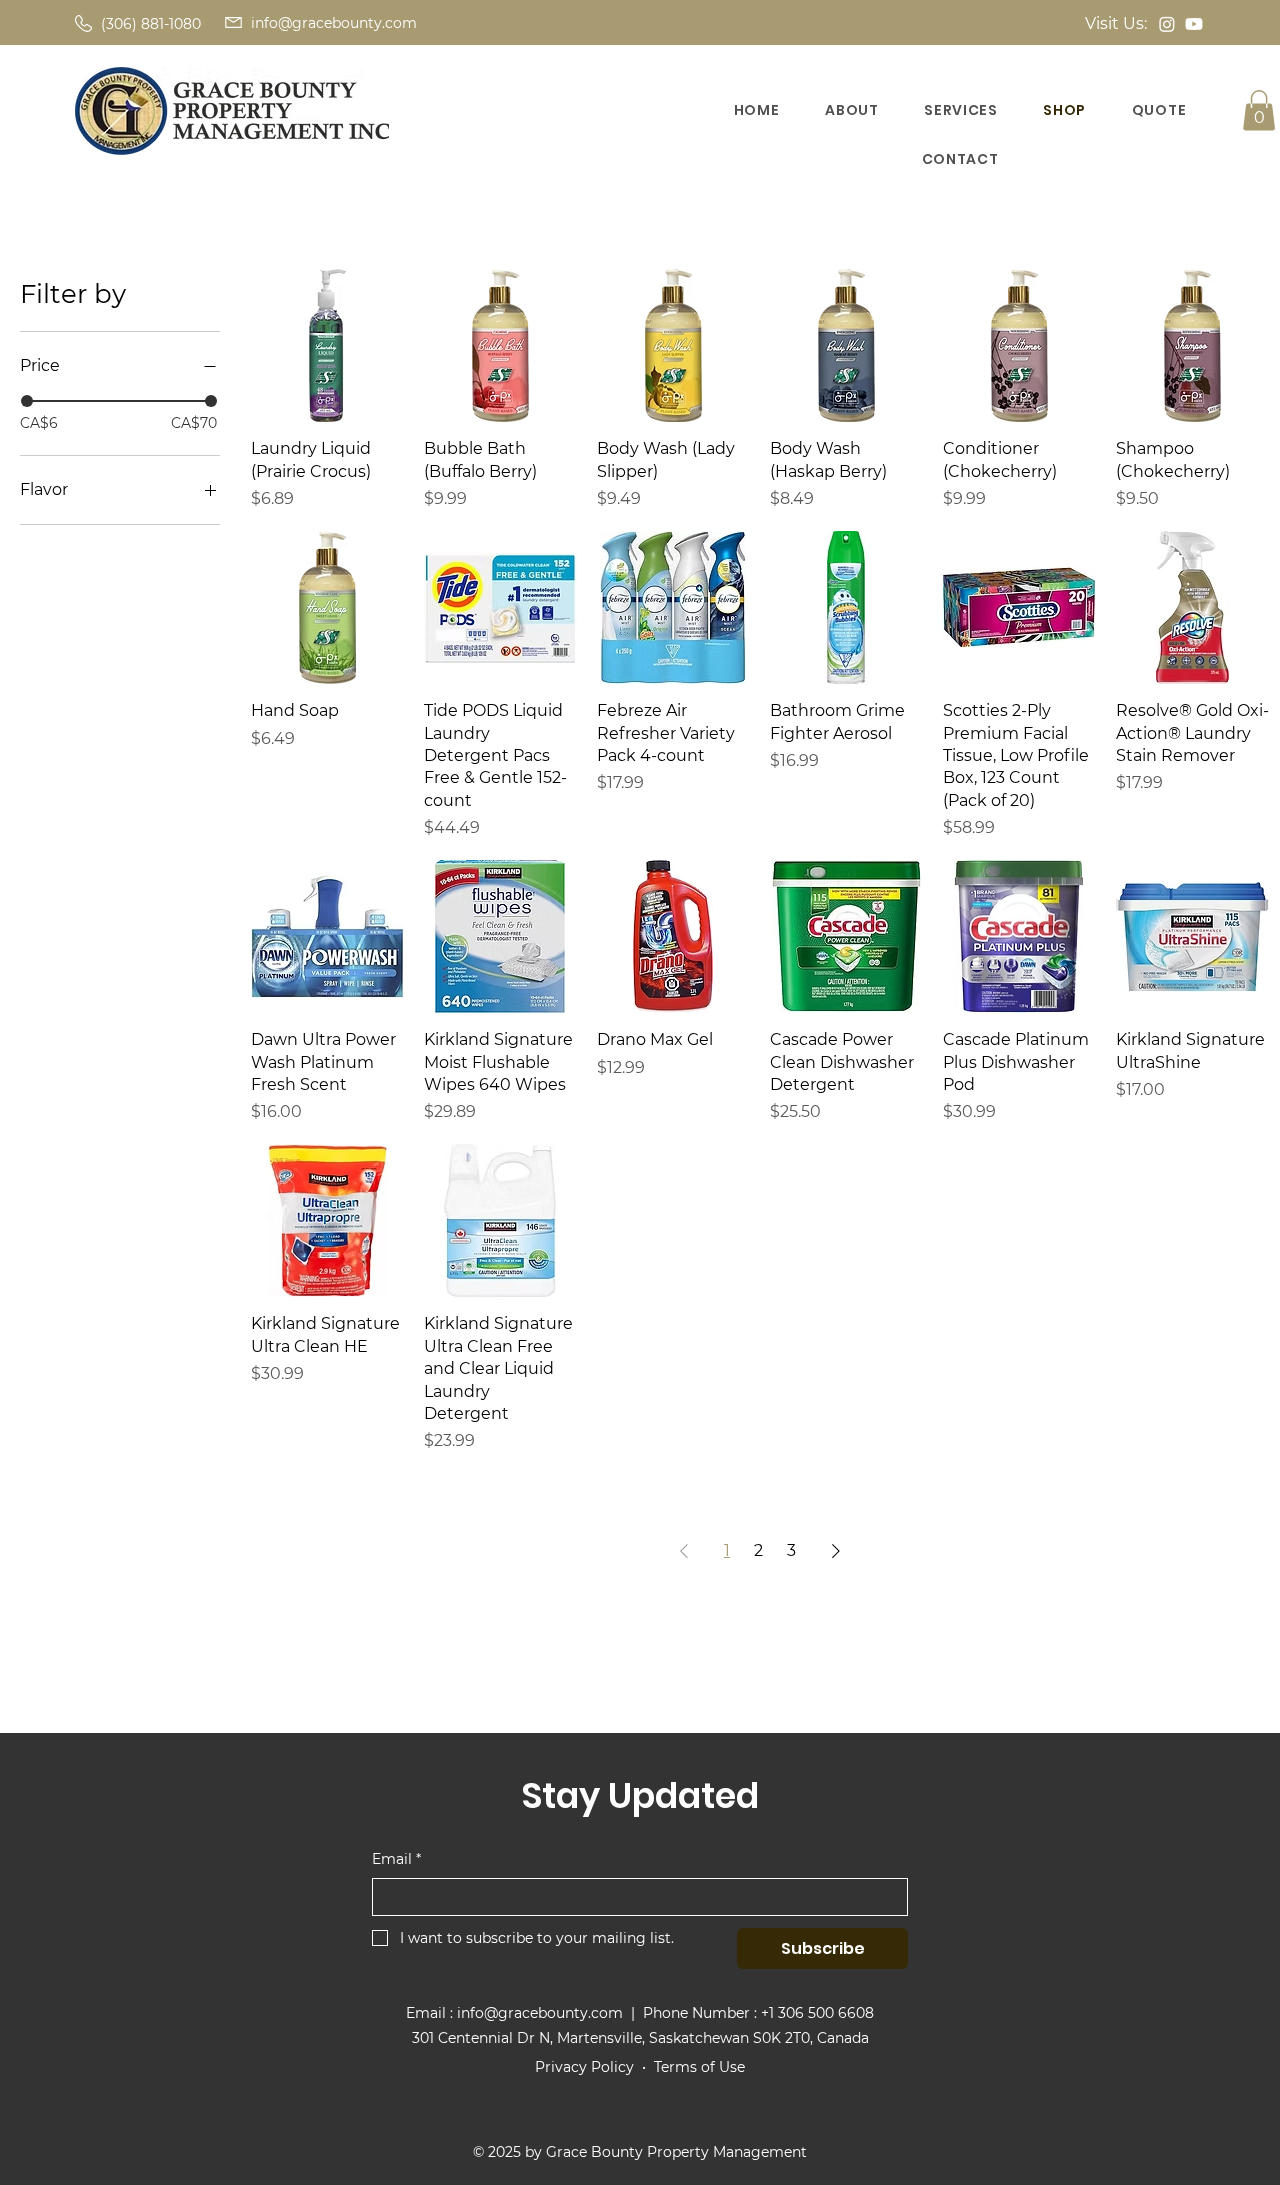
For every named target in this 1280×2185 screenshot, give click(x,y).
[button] (1159, 110)
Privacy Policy (584, 2067)
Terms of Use (699, 2067)
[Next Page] (836, 1551)
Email (396, 1859)
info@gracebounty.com (334, 23)
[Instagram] (1167, 24)
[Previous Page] (684, 1551)
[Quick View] (327, 345)
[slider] (27, 401)
